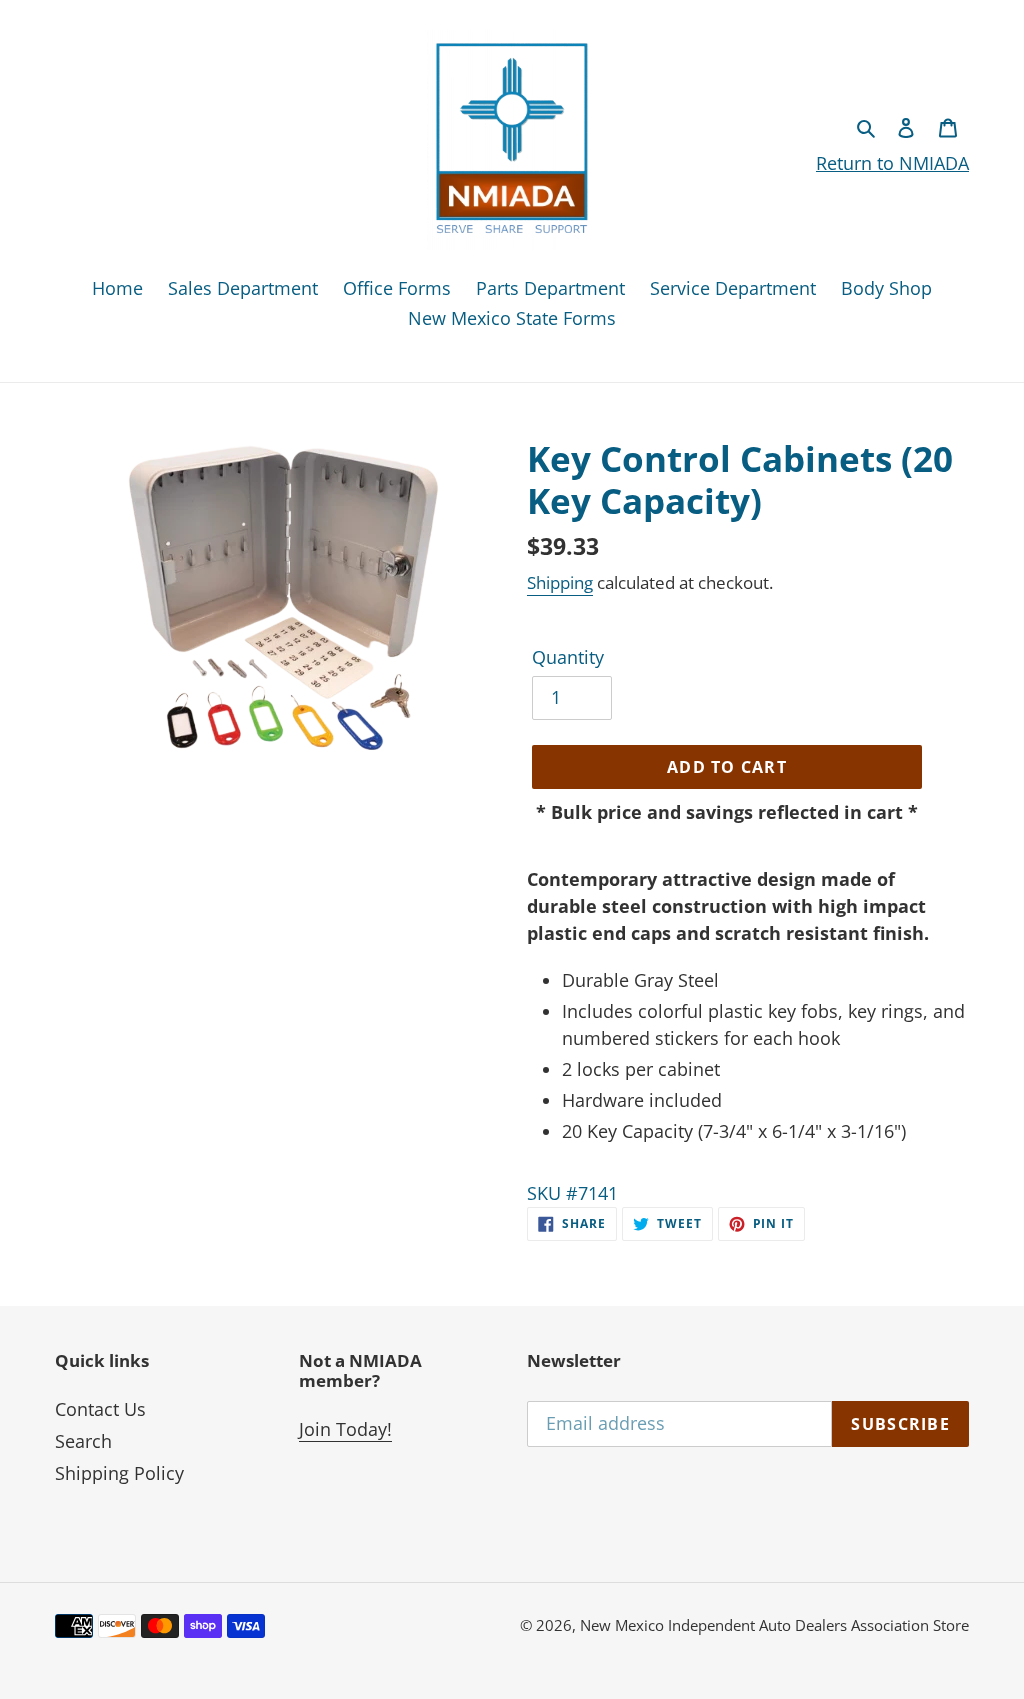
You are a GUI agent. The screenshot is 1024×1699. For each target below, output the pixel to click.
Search (83, 1441)
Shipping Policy (119, 1473)
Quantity (568, 657)
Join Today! (345, 1429)
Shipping (560, 582)
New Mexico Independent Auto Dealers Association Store (774, 1625)
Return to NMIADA (892, 163)
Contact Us (100, 1409)
